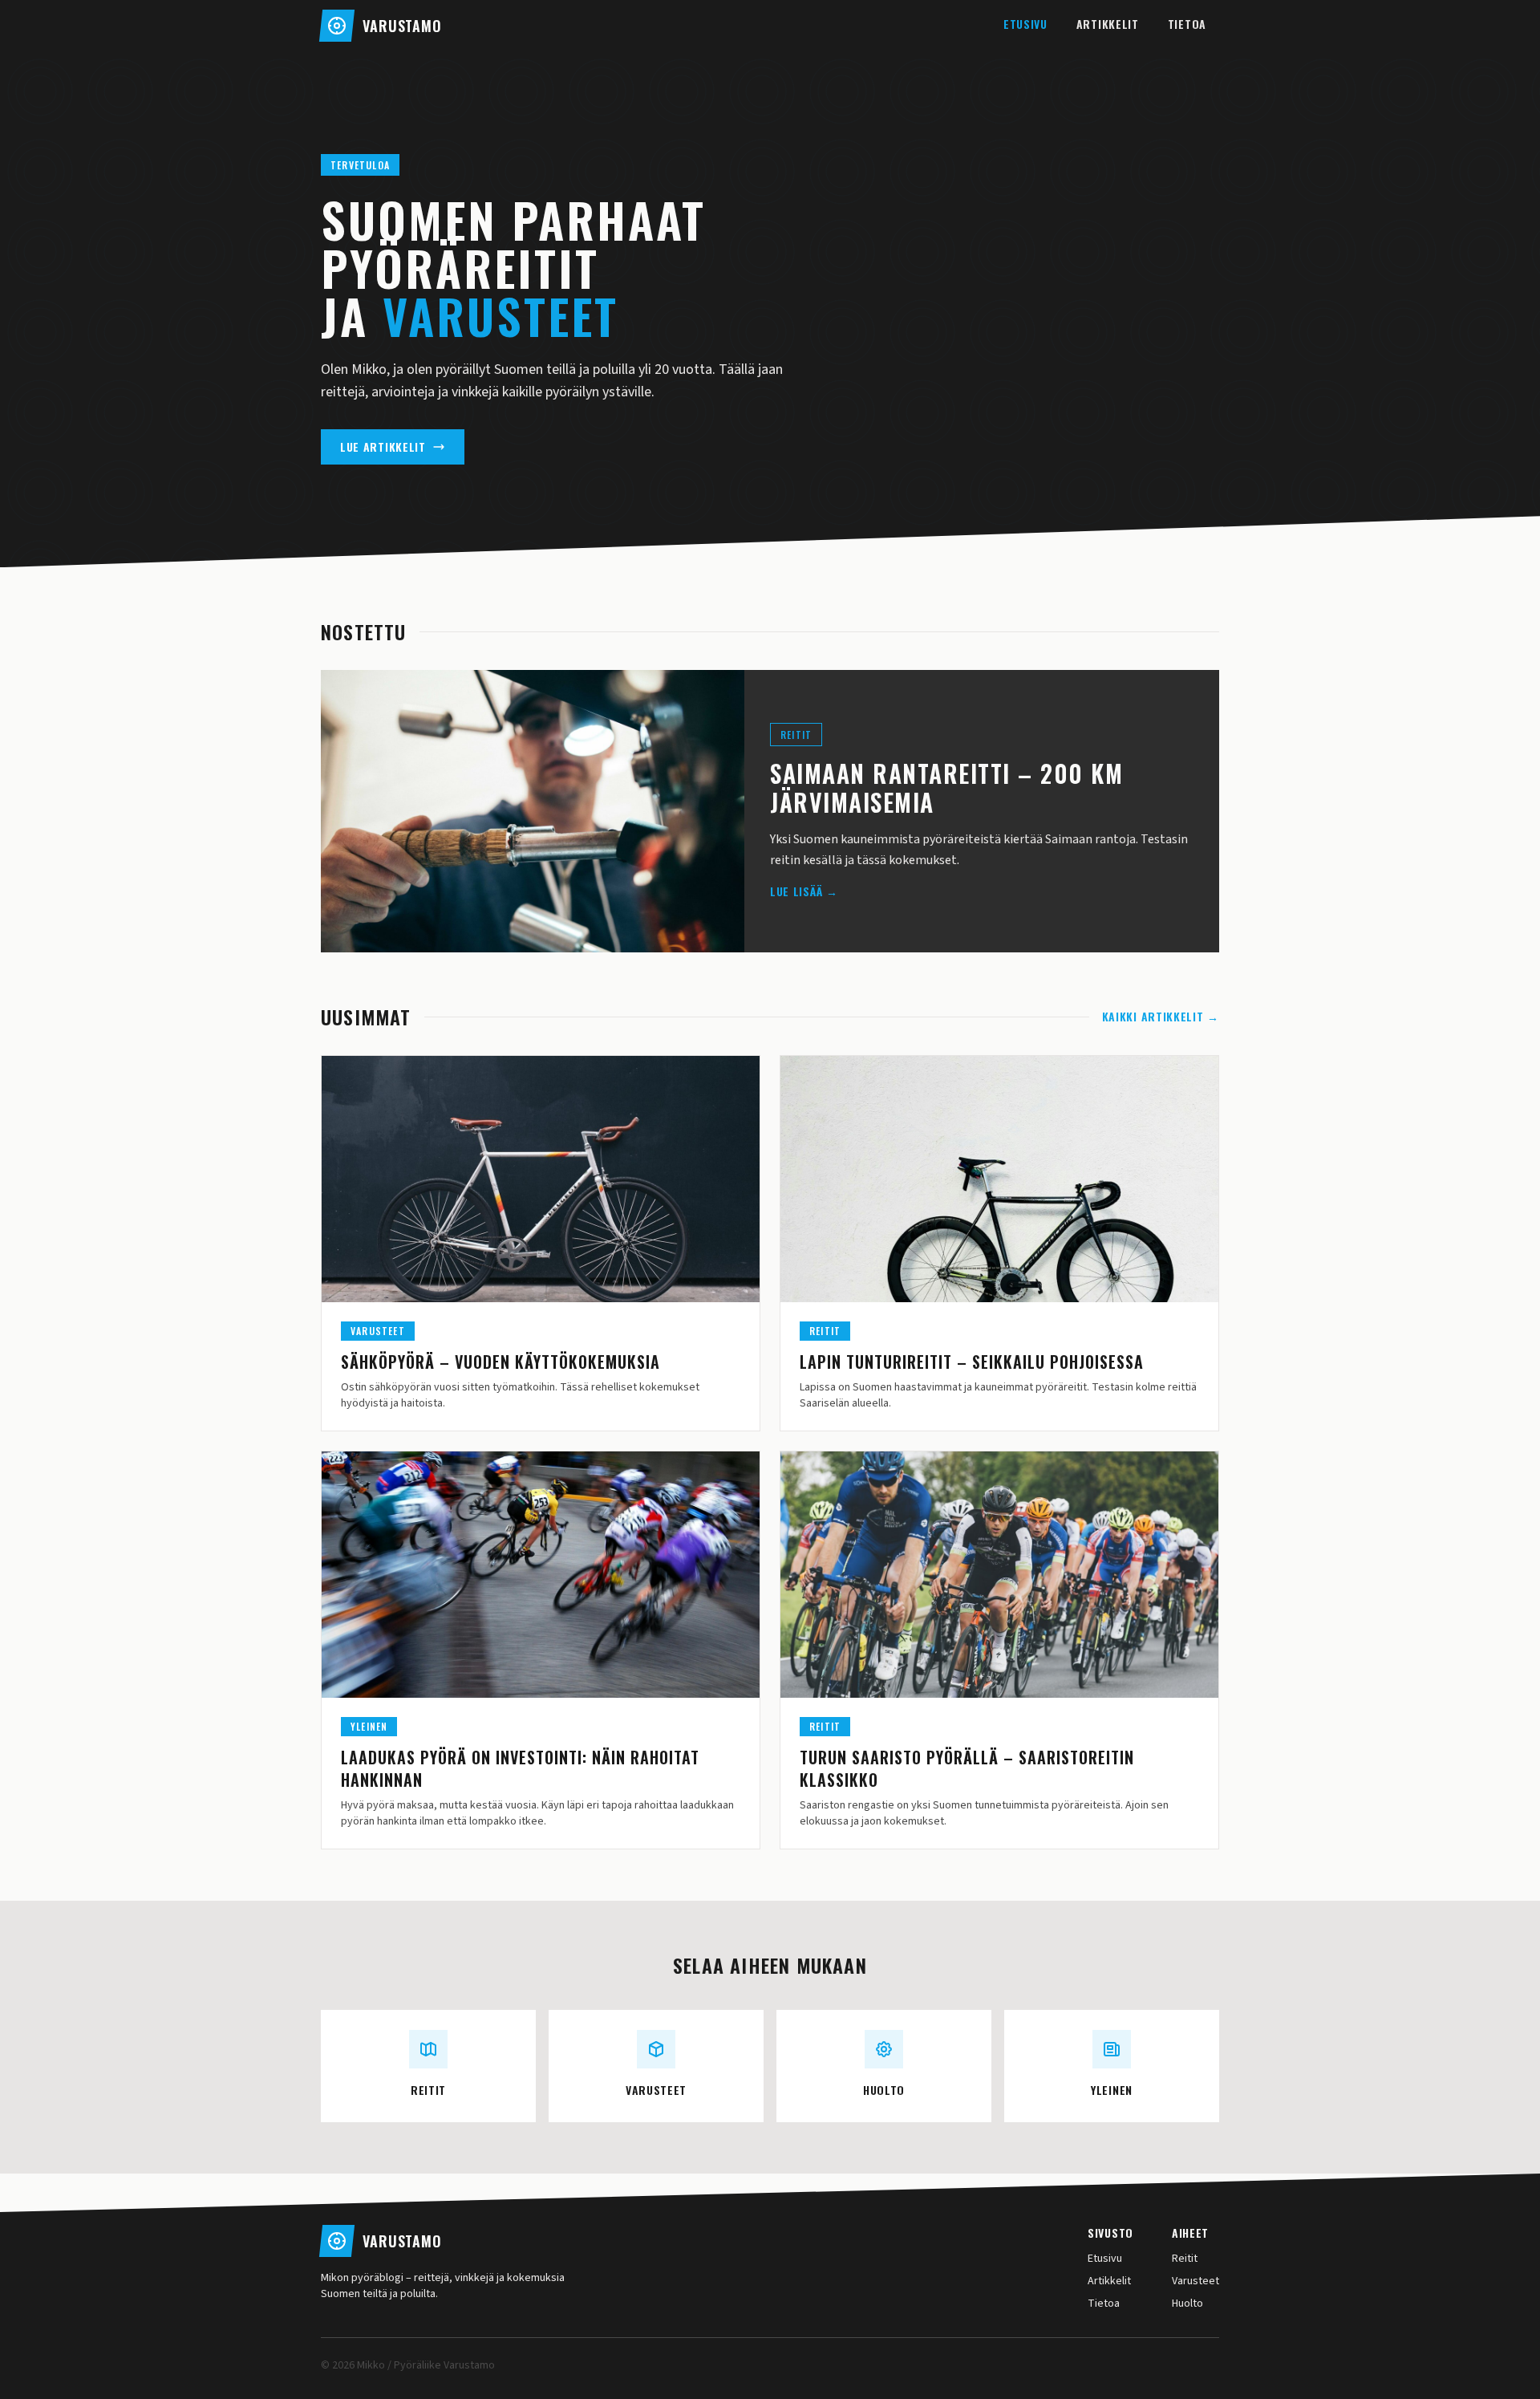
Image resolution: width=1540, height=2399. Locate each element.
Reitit (1185, 2259)
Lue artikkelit (383, 447)
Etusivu (1025, 24)
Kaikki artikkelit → (1161, 1017)
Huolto (1187, 2304)
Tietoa (1187, 24)
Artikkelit (1108, 24)
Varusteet (1196, 2281)
